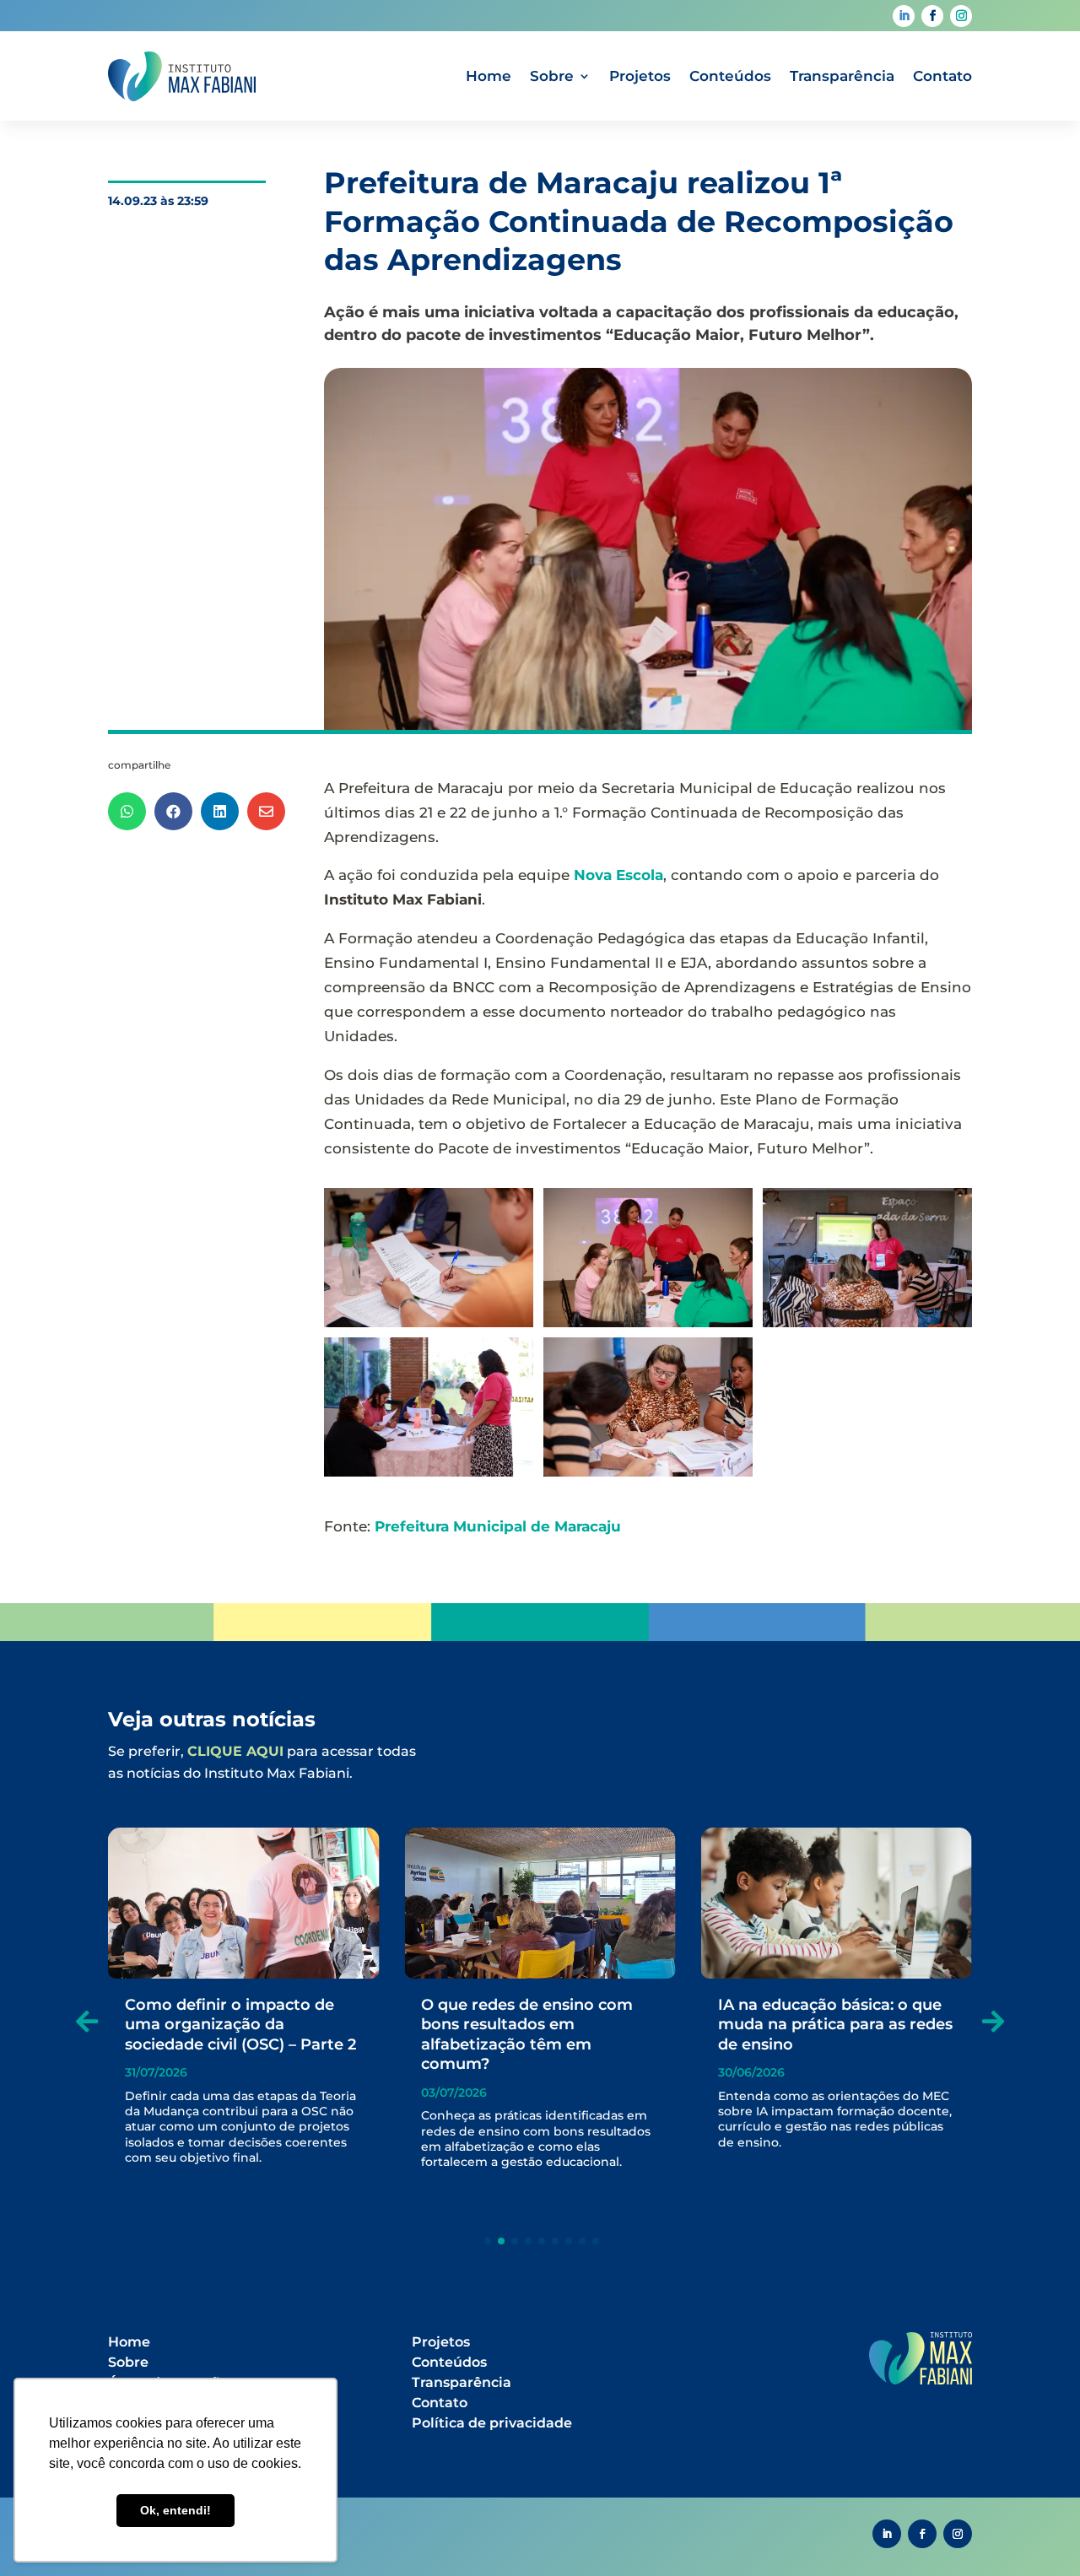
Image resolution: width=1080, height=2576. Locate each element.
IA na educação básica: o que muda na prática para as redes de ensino (835, 2025)
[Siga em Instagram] (961, 16)
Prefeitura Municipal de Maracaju (498, 1526)
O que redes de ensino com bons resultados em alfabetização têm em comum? (527, 2034)
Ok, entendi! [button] (175, 2510)
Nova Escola (618, 875)
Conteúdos (730, 76)
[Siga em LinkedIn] (904, 16)
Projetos (640, 76)
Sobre (552, 76)
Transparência (842, 76)
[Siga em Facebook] (932, 16)
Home (489, 76)
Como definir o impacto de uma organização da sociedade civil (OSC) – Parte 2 (240, 2025)
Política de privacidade (492, 2423)
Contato (942, 76)
